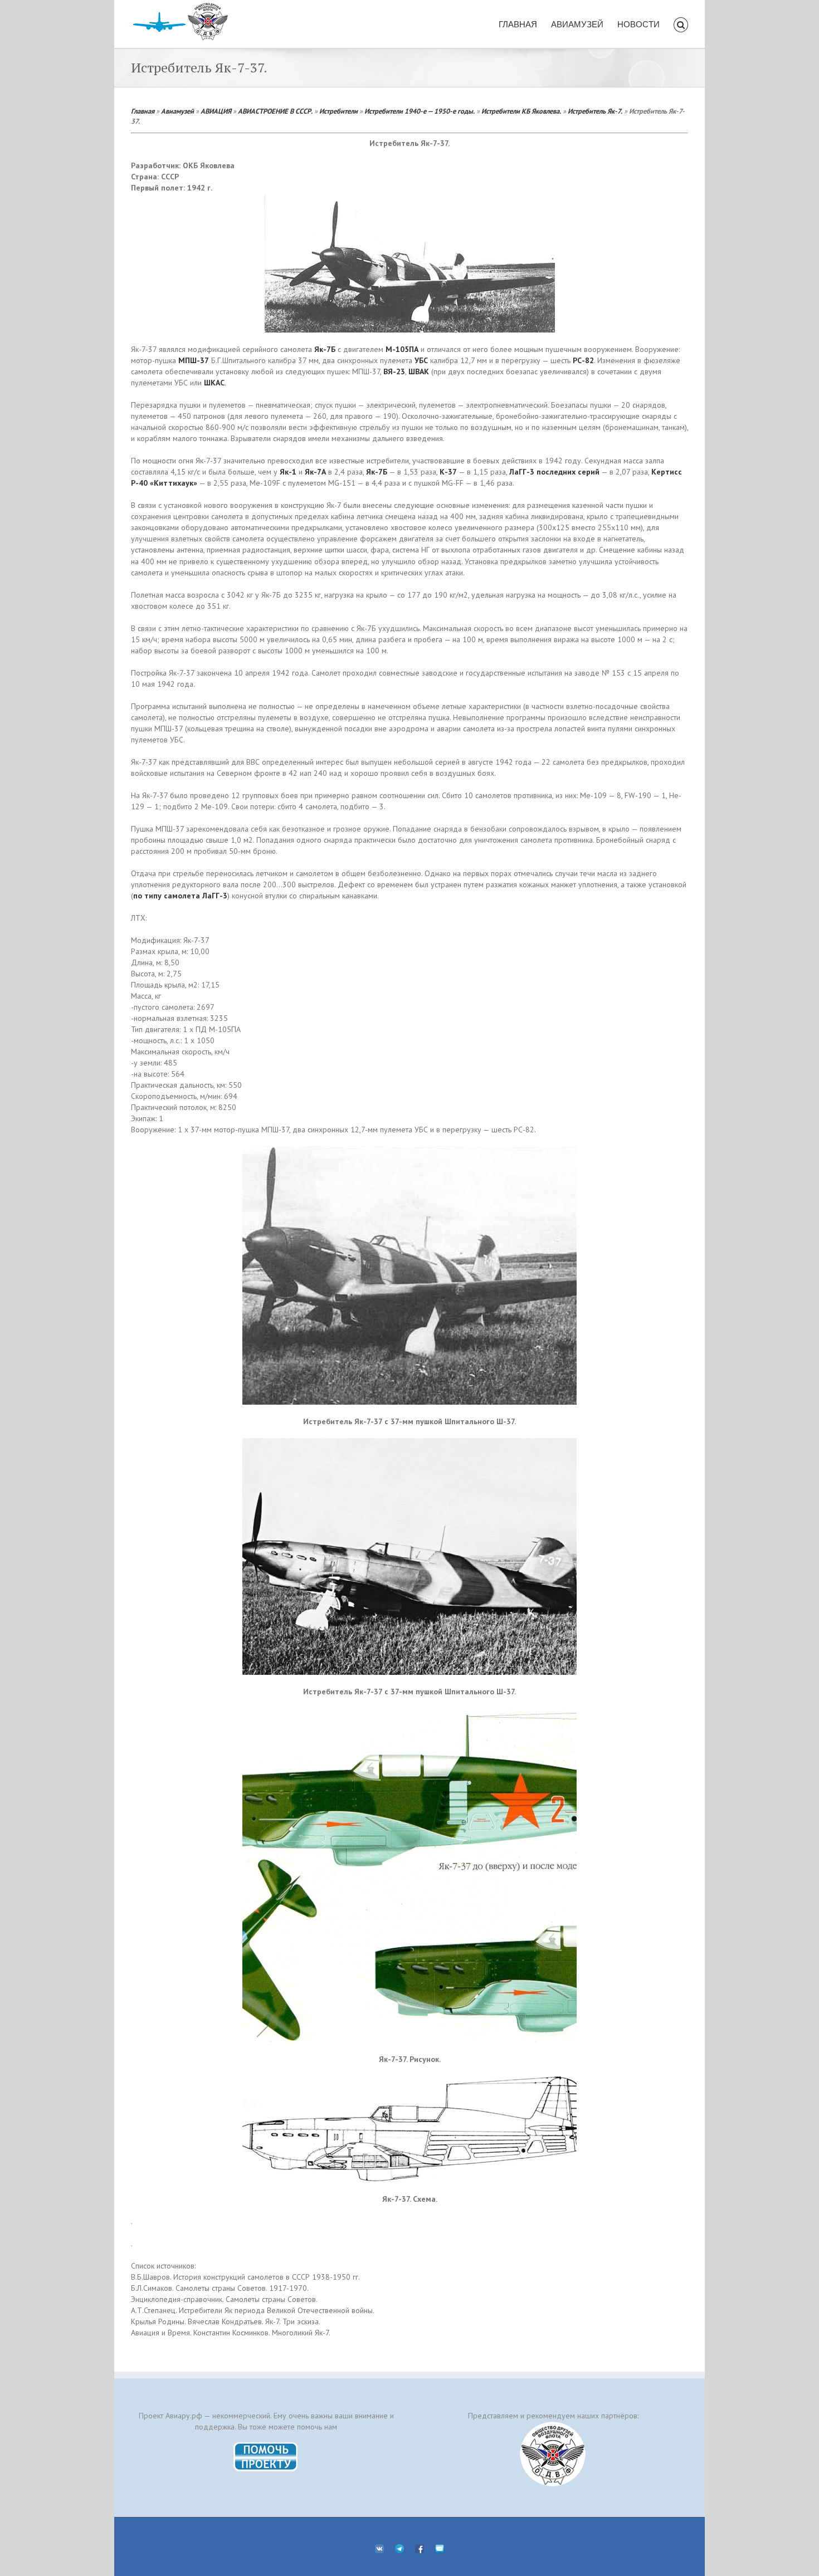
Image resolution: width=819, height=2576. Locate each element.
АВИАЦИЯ (216, 111)
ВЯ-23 (394, 372)
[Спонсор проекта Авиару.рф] (553, 2454)
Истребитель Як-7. (595, 111)
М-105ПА (402, 349)
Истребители (338, 111)
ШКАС (214, 383)
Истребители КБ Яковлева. (521, 111)
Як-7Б (325, 349)
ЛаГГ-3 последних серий (554, 472)
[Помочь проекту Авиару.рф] (266, 2446)
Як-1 (288, 472)
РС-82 (583, 360)
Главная (143, 111)
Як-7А (315, 472)
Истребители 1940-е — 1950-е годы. (420, 111)
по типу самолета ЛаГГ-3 (180, 896)
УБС (422, 360)
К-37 (448, 472)
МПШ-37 (194, 360)
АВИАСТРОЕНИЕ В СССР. (275, 111)
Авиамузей (177, 111)
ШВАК (419, 372)
